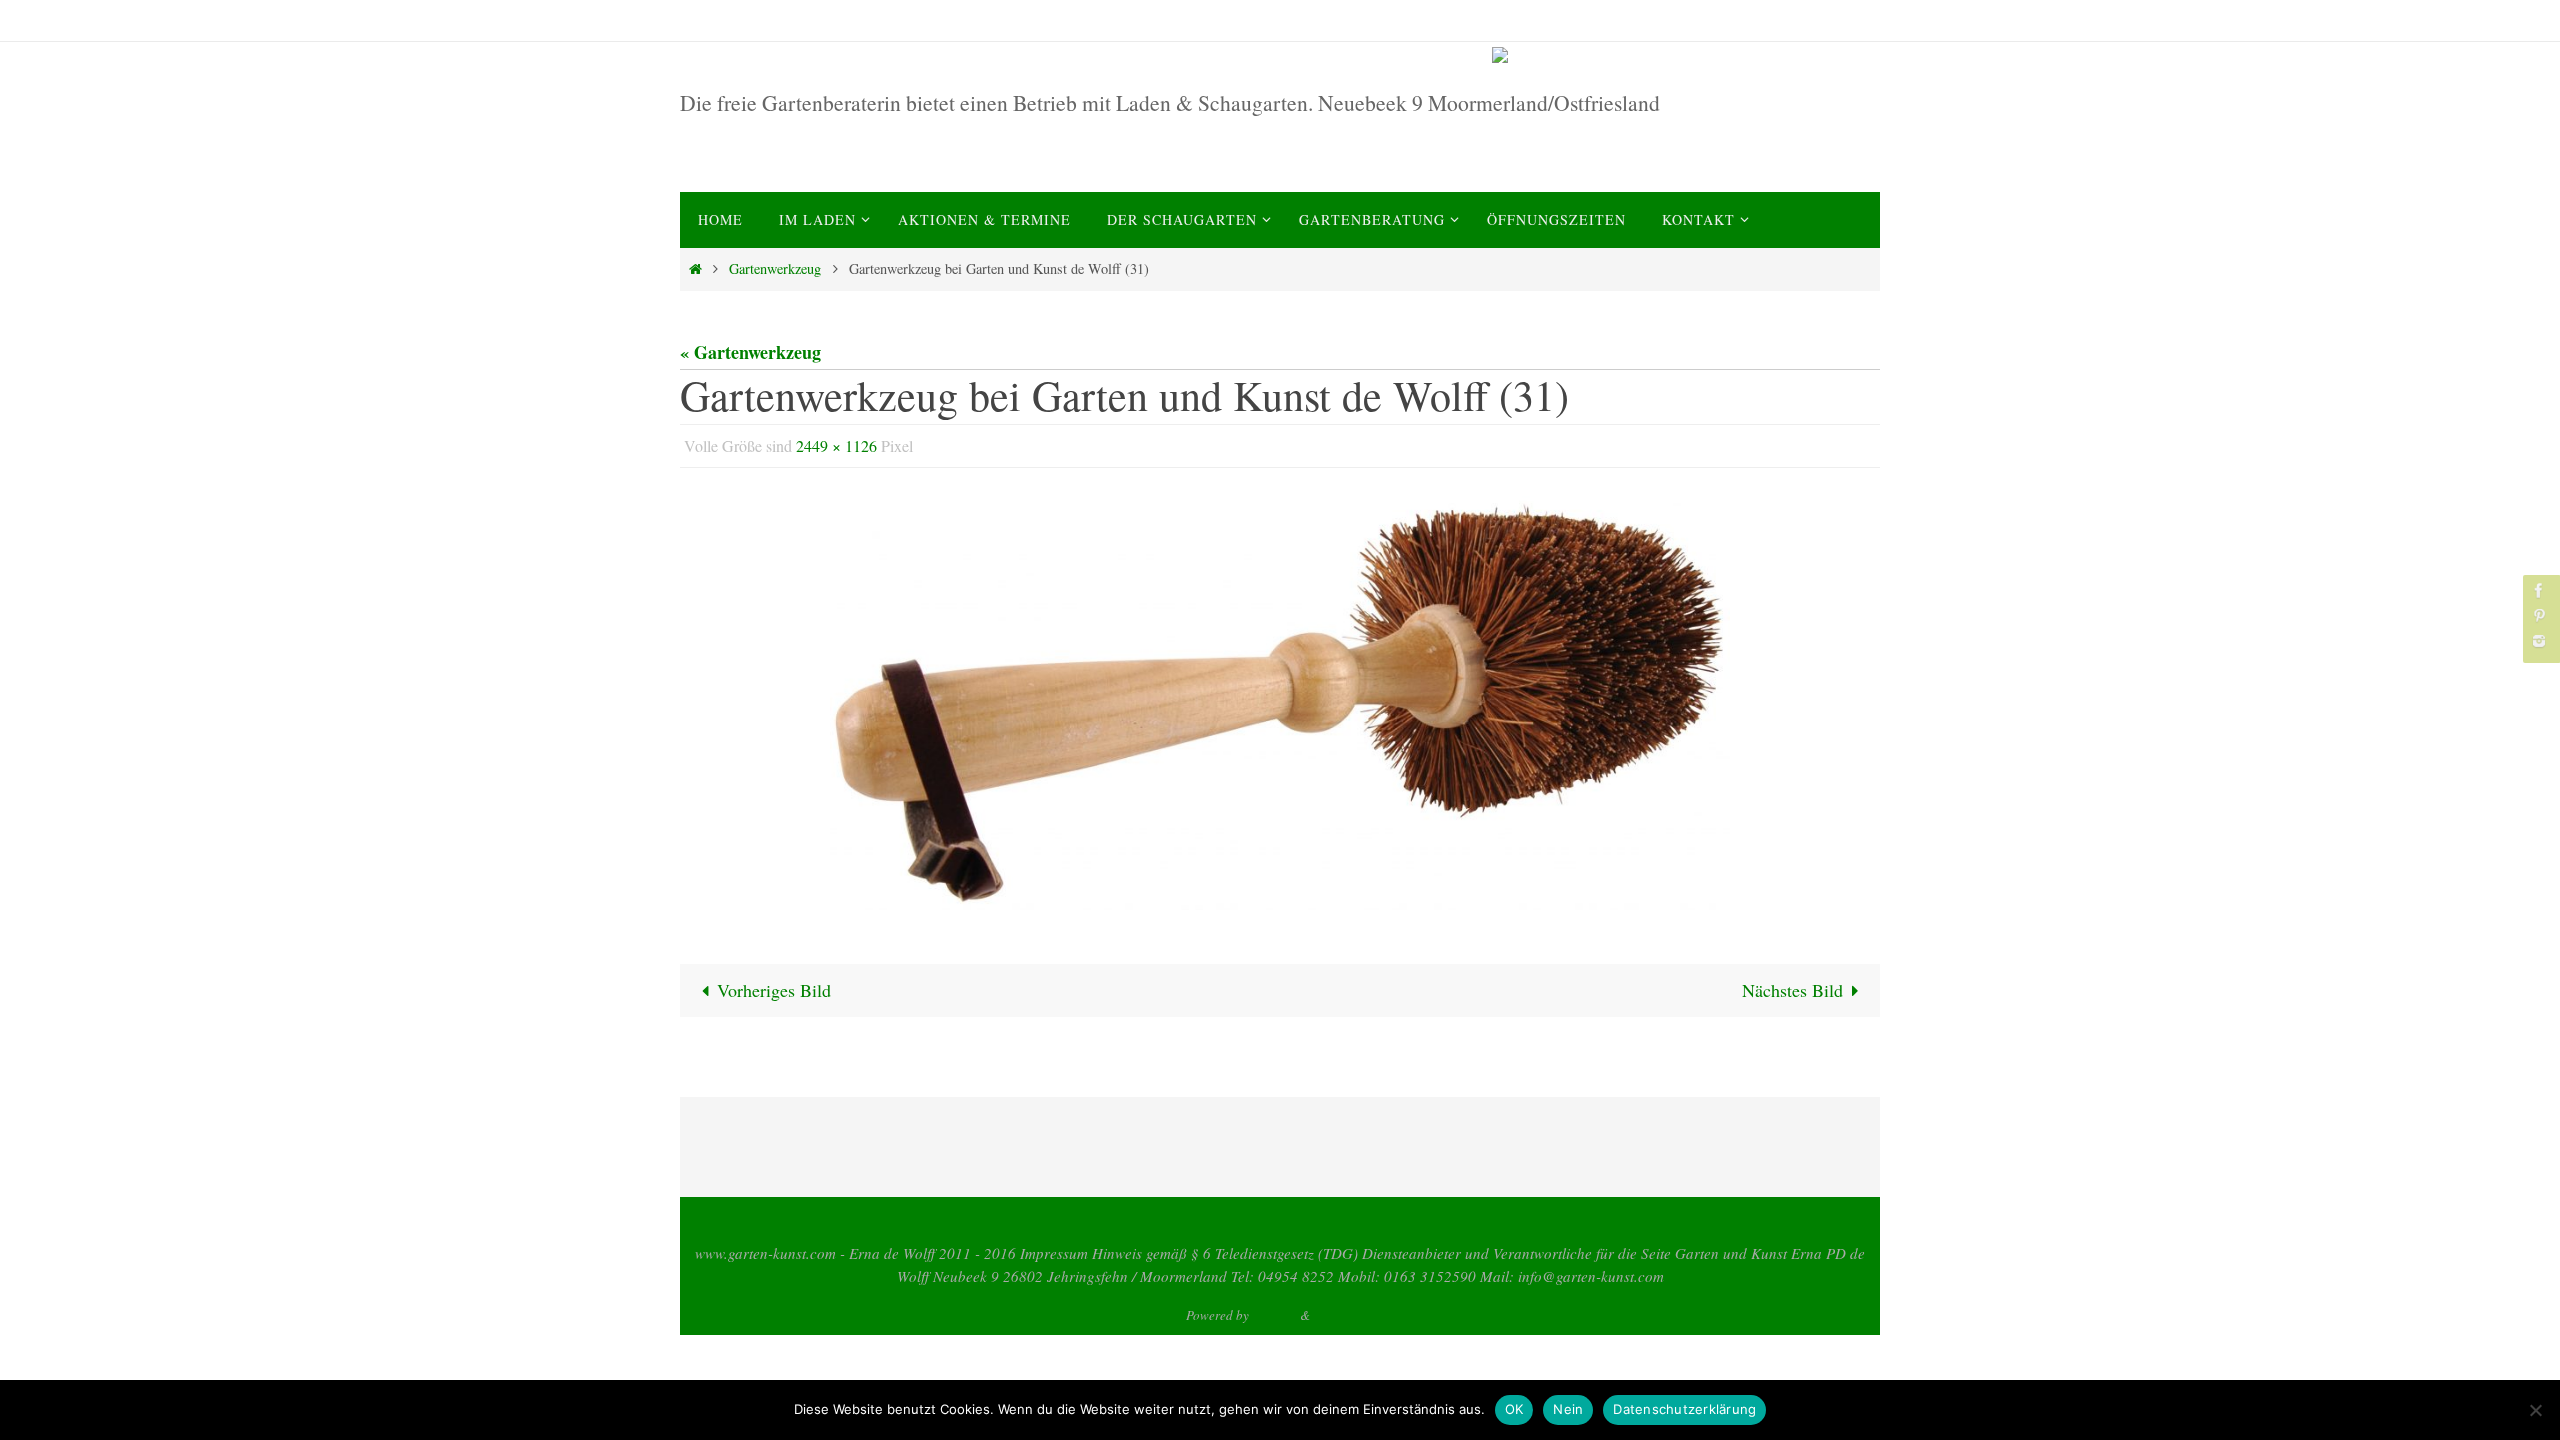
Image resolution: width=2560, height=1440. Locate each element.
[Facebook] (2539, 590)
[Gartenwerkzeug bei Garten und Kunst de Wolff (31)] (1280, 703)
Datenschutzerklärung (1684, 1409)
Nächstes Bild (1792, 990)
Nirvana (1274, 1315)
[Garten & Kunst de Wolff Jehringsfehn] (1682, 55)
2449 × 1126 (836, 445)
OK (1514, 1409)
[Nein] (2535, 1410)
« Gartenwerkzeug (750, 352)
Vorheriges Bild (774, 990)
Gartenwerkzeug (775, 268)
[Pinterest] (2539, 615)
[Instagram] (2539, 640)
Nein (1568, 1409)
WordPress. (1343, 1315)
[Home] (695, 268)
